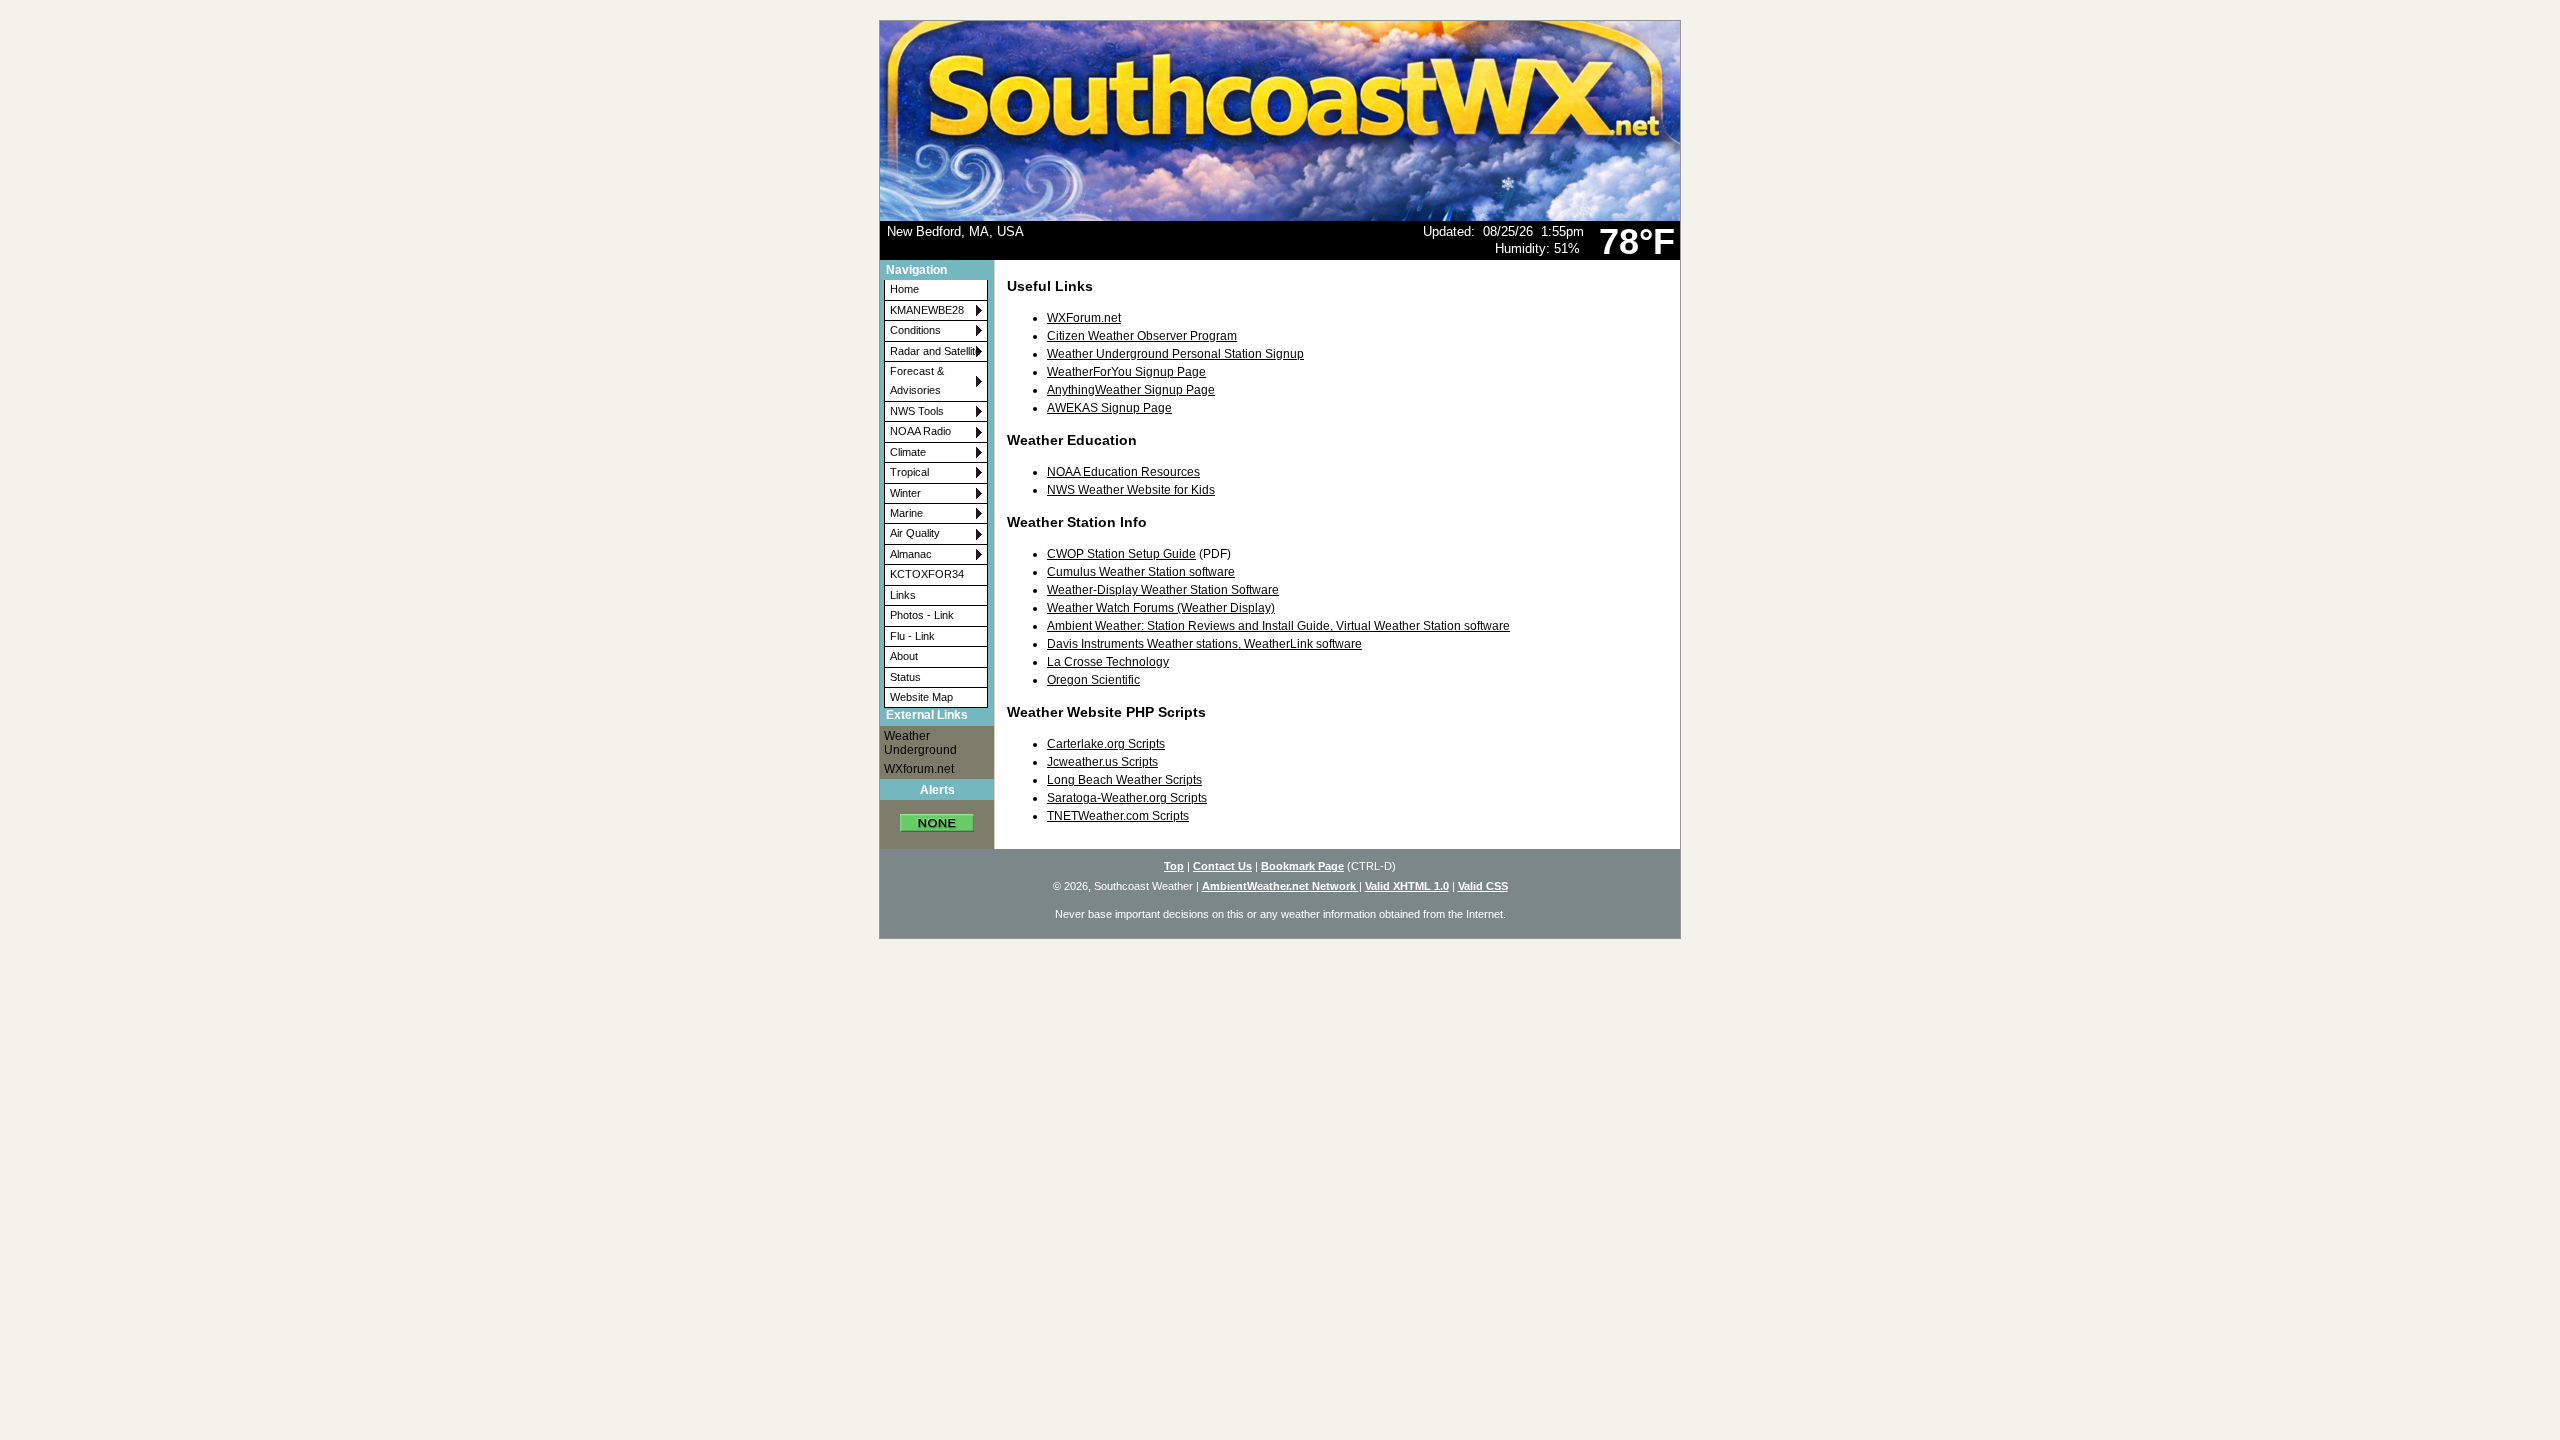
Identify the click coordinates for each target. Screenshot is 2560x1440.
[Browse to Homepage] (1280, 217)
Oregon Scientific (1093, 680)
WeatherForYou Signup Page (1126, 372)
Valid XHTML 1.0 (1407, 886)
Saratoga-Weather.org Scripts (1127, 798)
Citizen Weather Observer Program (1142, 336)
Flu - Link (912, 636)
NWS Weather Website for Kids (1131, 490)
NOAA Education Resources (1123, 472)
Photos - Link (922, 615)
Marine (906, 513)
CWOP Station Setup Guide (1121, 554)
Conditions (915, 330)
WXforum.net (919, 769)
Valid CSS (1483, 886)
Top (1174, 866)
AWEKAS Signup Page (1109, 408)
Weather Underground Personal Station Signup (1175, 354)
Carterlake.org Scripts (1106, 744)
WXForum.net (1084, 318)
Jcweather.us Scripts (1102, 762)
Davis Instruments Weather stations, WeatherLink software (1204, 644)
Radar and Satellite (935, 351)
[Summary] (937, 816)
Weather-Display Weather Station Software (1163, 590)
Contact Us (1222, 866)
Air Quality (915, 533)
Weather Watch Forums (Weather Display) (1161, 608)
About (904, 656)
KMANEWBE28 (927, 310)
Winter (905, 493)
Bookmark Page (1302, 866)
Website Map (921, 697)
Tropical (909, 472)
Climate (908, 452)
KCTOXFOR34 (927, 574)
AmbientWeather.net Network (1280, 886)
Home (904, 289)
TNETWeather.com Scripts (1118, 816)
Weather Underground (920, 743)
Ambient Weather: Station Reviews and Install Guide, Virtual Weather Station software (1278, 626)
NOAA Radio (920, 431)
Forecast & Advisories (917, 380)
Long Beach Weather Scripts (1124, 780)
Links (903, 595)
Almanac (911, 554)
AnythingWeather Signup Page (1131, 390)
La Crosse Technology (1108, 662)
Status (905, 677)
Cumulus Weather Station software (1141, 572)
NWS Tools (917, 411)
